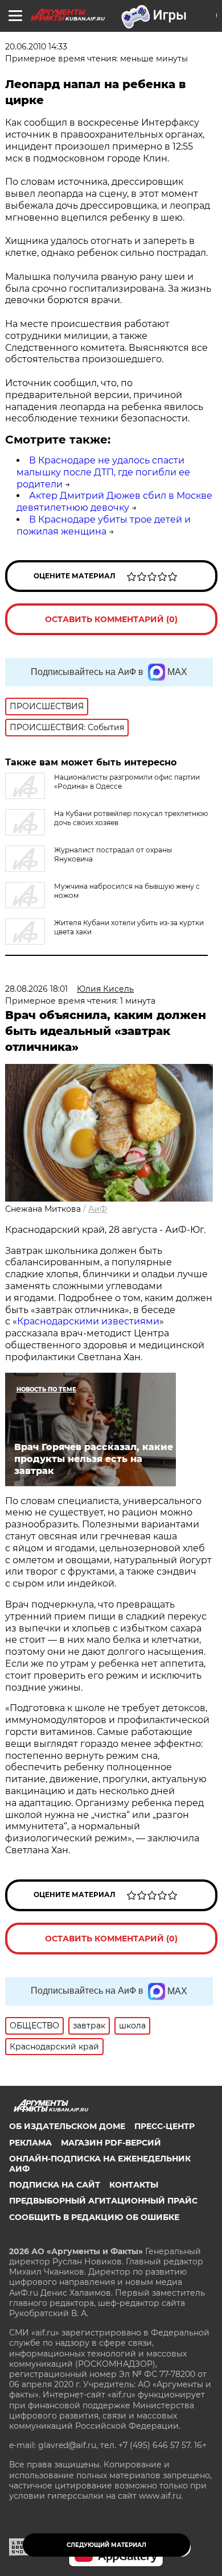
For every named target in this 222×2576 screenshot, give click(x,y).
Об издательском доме (67, 2126)
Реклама (30, 2143)
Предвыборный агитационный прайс (103, 2201)
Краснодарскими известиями (88, 1321)
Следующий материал (106, 2545)
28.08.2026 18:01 (36, 989)
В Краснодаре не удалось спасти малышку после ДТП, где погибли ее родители (103, 472)
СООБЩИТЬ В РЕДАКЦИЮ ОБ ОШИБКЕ (94, 2217)
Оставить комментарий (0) (111, 619)
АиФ (98, 1209)
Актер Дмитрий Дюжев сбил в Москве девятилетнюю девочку (114, 502)
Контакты (134, 2185)
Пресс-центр (165, 2126)
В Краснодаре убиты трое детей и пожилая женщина (104, 525)
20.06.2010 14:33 (36, 47)
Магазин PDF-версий (111, 2143)
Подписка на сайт (55, 2185)
